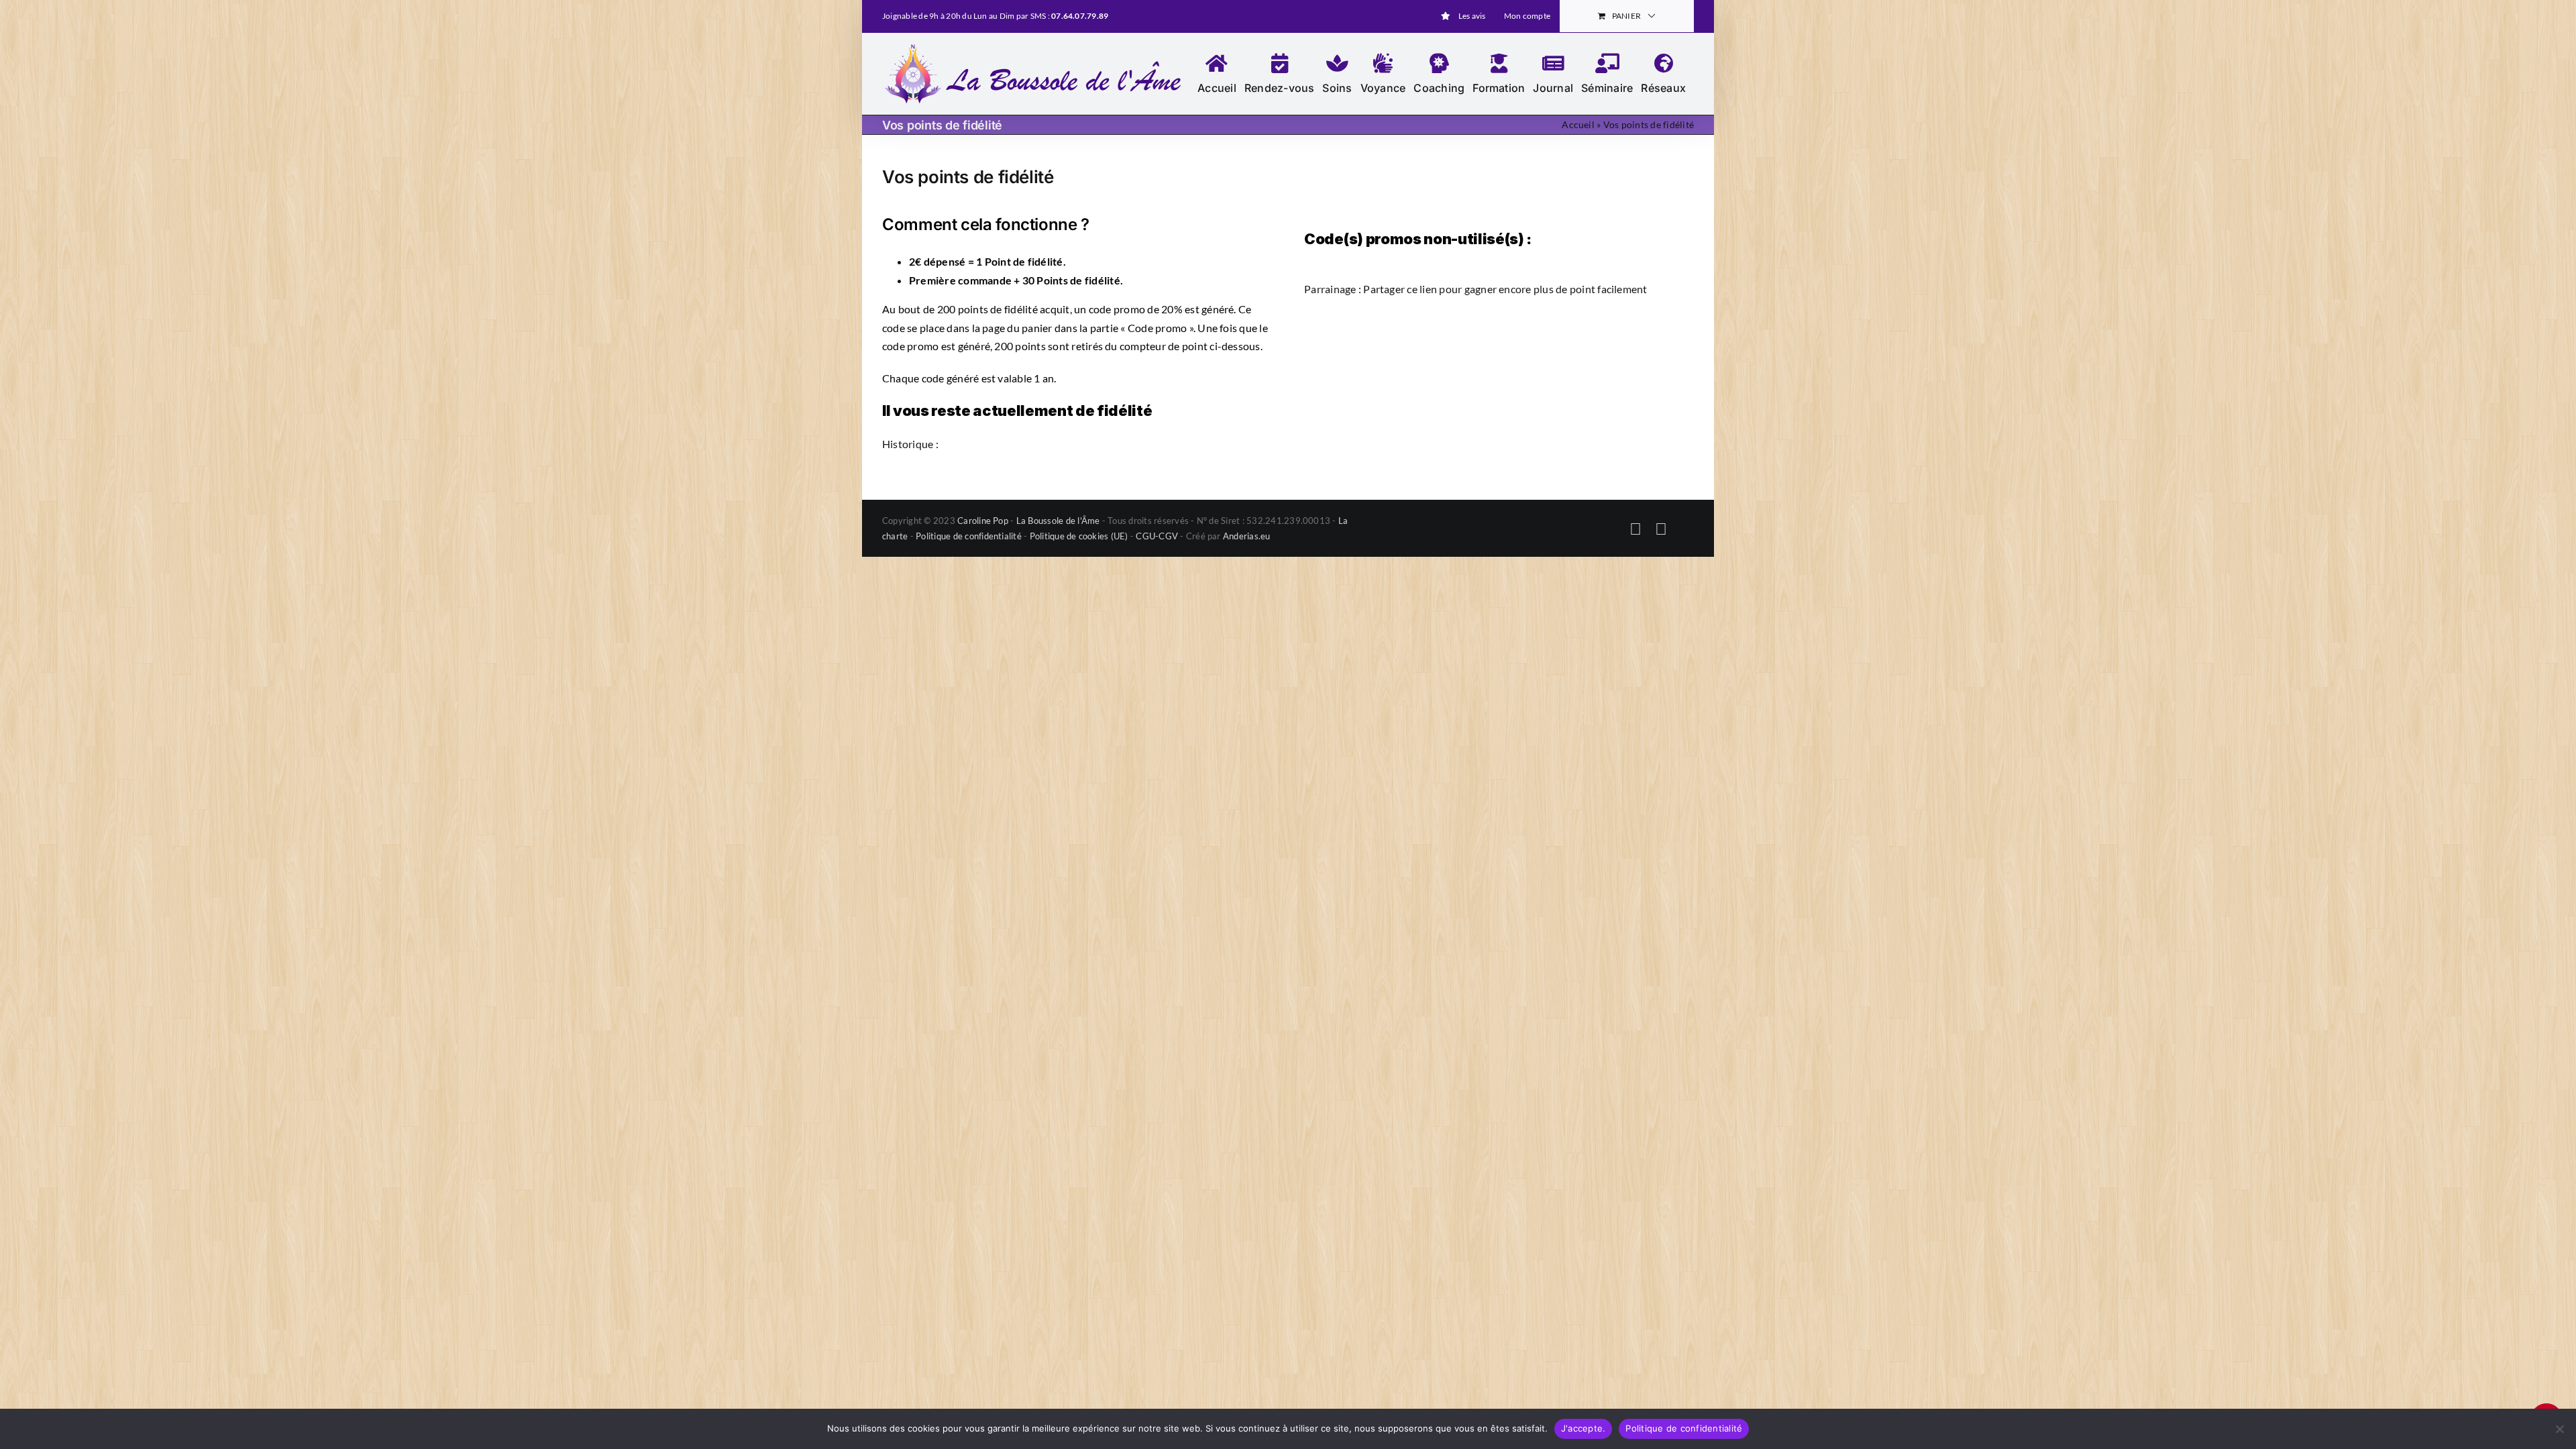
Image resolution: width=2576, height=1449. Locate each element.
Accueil (1578, 124)
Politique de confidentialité (969, 536)
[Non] (2559, 1429)
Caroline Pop (983, 521)
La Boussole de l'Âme (1058, 521)
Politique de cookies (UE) (1079, 536)
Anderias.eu (1247, 536)
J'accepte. (1584, 1428)
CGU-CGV (1157, 536)
